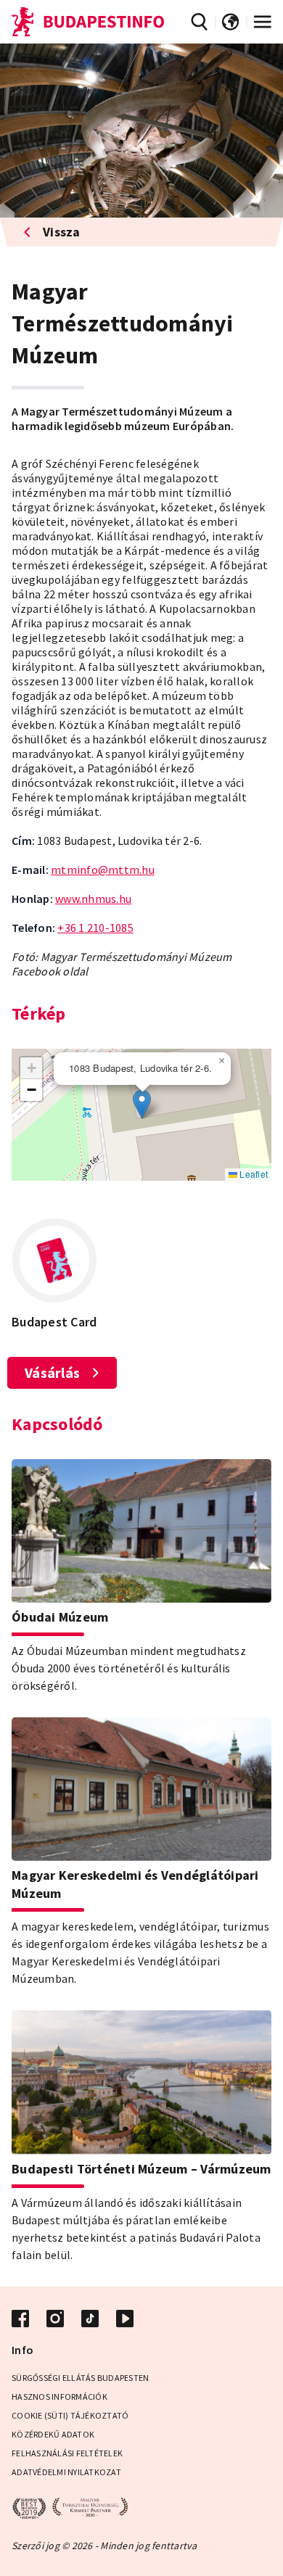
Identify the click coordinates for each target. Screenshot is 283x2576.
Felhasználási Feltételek (67, 2453)
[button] (142, 1104)
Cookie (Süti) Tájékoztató (70, 2415)
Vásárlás (52, 1372)
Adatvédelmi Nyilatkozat (66, 2472)
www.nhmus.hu (93, 899)
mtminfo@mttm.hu (103, 870)
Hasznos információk (60, 2397)
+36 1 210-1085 (95, 928)
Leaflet (253, 1174)
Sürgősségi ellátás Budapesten (80, 2378)
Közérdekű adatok (53, 2434)
